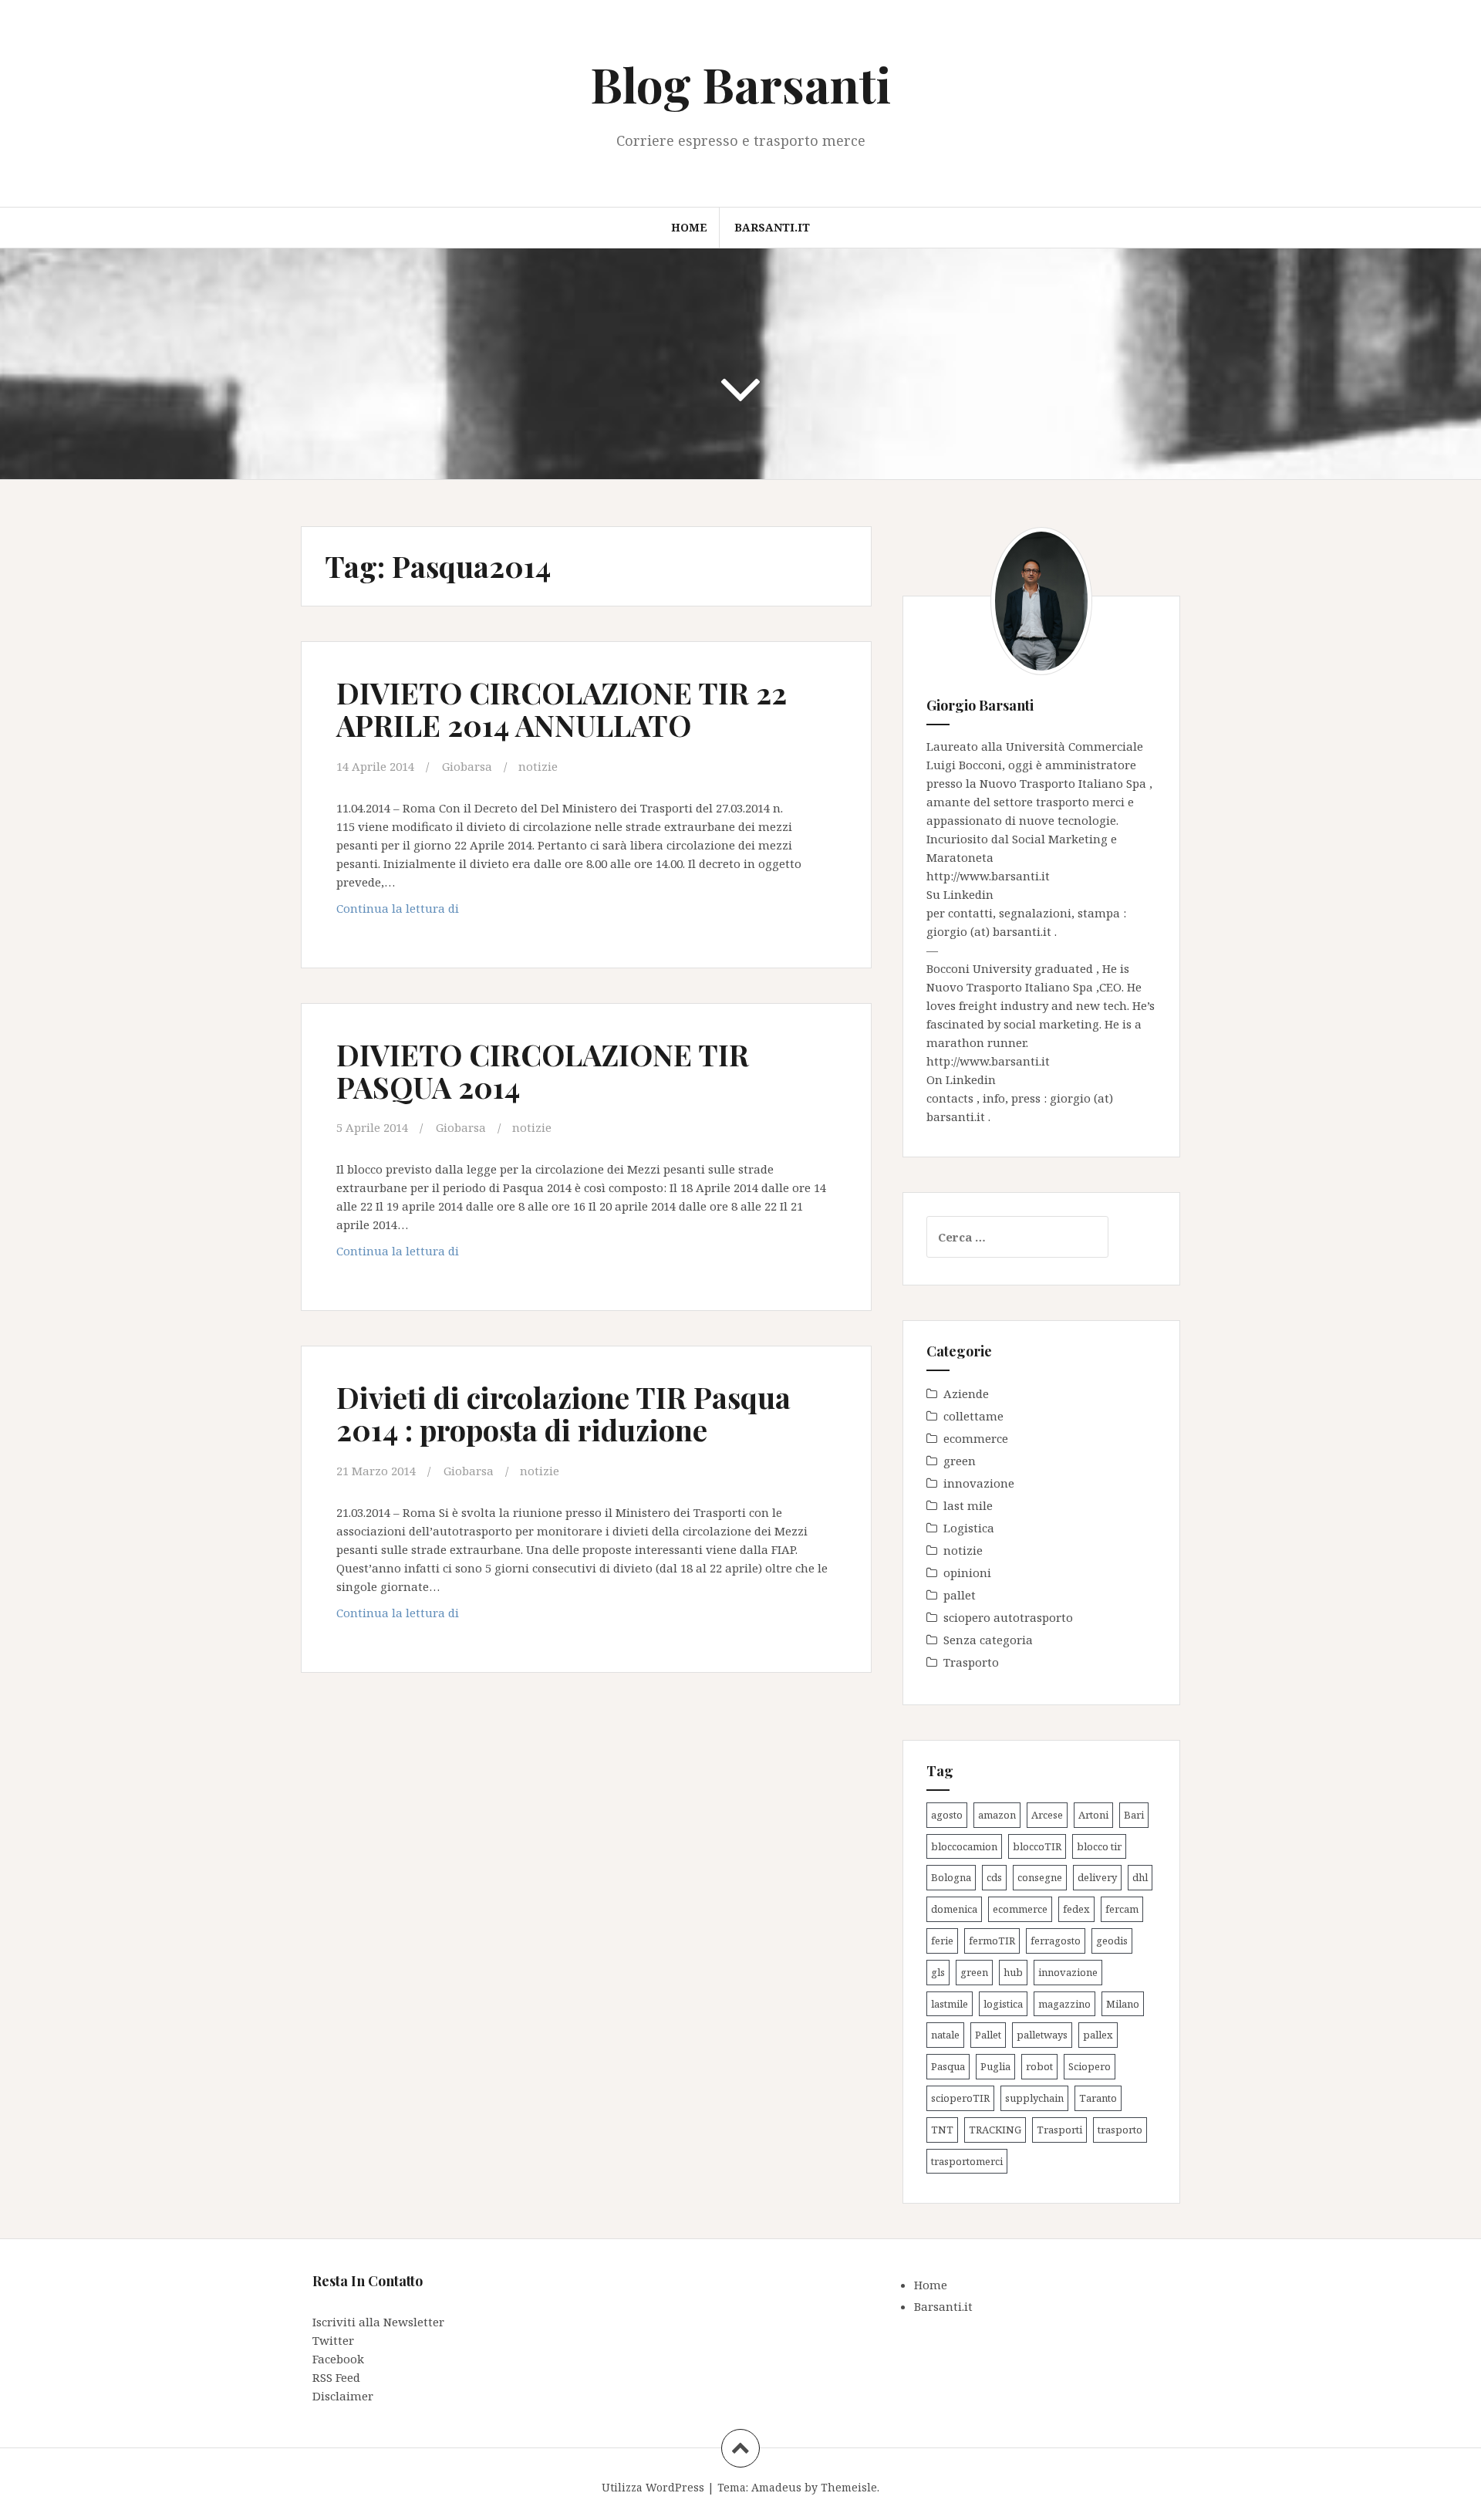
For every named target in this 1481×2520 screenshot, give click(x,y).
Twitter (333, 2340)
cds (994, 1877)
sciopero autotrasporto (1008, 1617)
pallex (1098, 2035)
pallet (960, 1595)
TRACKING (995, 2130)
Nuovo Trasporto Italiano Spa (1064, 783)
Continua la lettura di (439, 912)
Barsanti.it (772, 227)
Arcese (1047, 1815)
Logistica (969, 1528)
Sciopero (1090, 2066)
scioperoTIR (960, 2098)
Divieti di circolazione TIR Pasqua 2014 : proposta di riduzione (563, 1413)
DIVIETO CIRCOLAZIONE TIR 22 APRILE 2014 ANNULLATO (562, 709)
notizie (538, 766)
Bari (1134, 1815)
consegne (1040, 1877)
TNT (942, 2130)
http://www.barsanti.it (988, 876)
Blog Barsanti (740, 84)
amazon (997, 1815)
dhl (1140, 1877)
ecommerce (976, 1438)
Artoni (1093, 1815)
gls (938, 1972)
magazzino (1064, 2004)
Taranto (1098, 2098)
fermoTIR (992, 1941)
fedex (1076, 1909)
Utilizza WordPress (653, 2487)
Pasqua (948, 2066)
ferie (942, 1941)
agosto (947, 1815)
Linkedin (968, 894)
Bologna (951, 1877)
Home (689, 227)
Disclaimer (343, 2396)
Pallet (988, 2035)
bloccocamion (964, 1846)
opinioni (967, 1572)
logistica (1003, 2004)
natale (945, 2035)
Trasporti (1059, 2130)
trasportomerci (967, 2161)
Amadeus (776, 2487)
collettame (973, 1416)
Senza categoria (988, 1640)
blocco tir (1099, 1846)
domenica (954, 1909)
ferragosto (1056, 1941)
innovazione (979, 1483)
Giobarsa (467, 766)
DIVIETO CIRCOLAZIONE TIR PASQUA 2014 (543, 1071)
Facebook (338, 2359)
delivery (1097, 1877)
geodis (1112, 1941)
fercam (1122, 1909)
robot (1039, 2066)
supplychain (1034, 2098)
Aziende (966, 1393)
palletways (1042, 2035)
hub (1013, 1972)
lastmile (950, 2004)
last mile (968, 1505)
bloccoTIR (1037, 1846)
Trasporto (971, 1662)
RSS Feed (336, 2377)
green (960, 1461)
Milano (1123, 2004)
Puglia (995, 2066)
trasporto (1120, 2130)
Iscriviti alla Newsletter (378, 2322)
